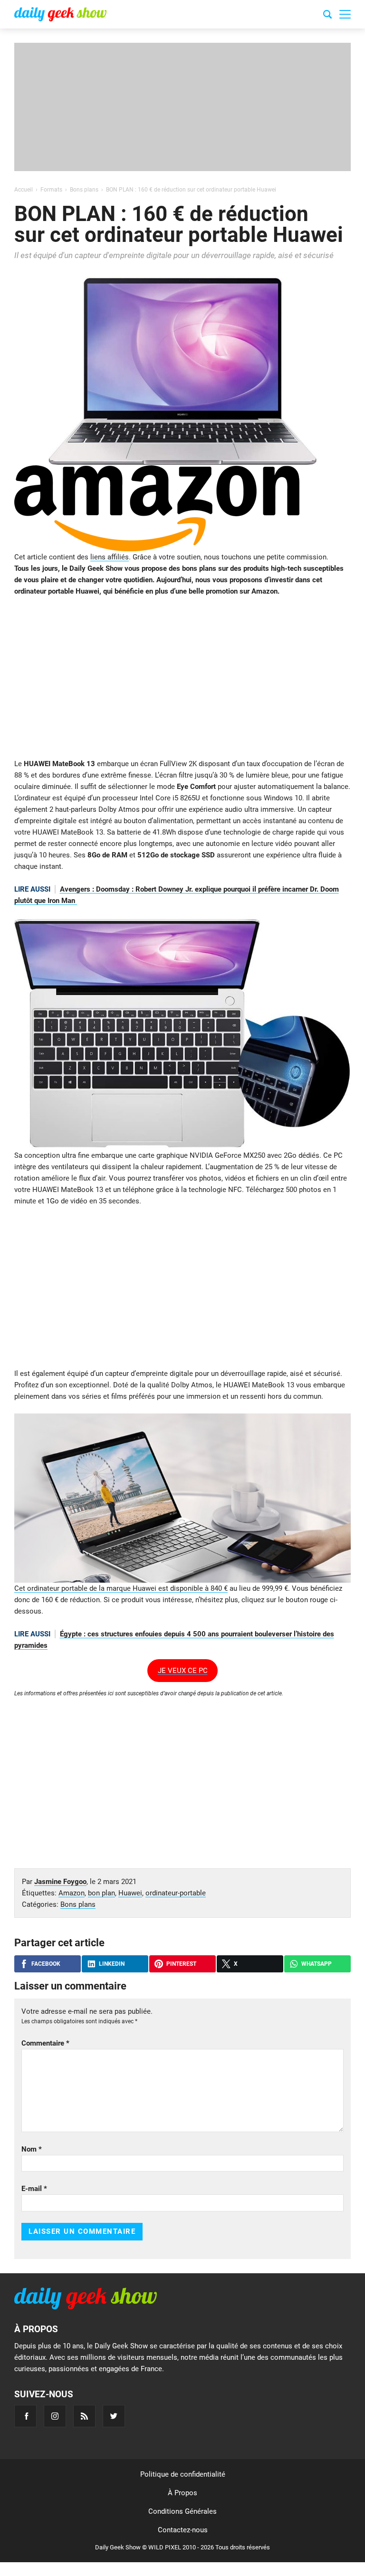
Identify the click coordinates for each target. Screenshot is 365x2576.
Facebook (46, 1964)
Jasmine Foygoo (60, 1882)
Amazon (72, 1893)
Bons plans (78, 1904)
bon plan (101, 1893)
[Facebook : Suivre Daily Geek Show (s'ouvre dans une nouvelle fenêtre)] (25, 2416)
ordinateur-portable (176, 1893)
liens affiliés (110, 557)
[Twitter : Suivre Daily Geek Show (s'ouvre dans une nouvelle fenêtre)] (114, 2416)
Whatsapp (317, 1964)
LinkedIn (112, 1964)
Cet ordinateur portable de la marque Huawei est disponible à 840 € (121, 1588)
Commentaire (45, 2043)
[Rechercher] (327, 16)
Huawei (130, 1893)
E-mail (34, 2189)
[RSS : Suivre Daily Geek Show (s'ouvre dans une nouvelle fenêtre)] (84, 2416)
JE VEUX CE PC (183, 1671)
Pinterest (181, 1964)
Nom (32, 2149)
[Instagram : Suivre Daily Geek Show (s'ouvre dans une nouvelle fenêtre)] (55, 2416)
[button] (345, 14)
